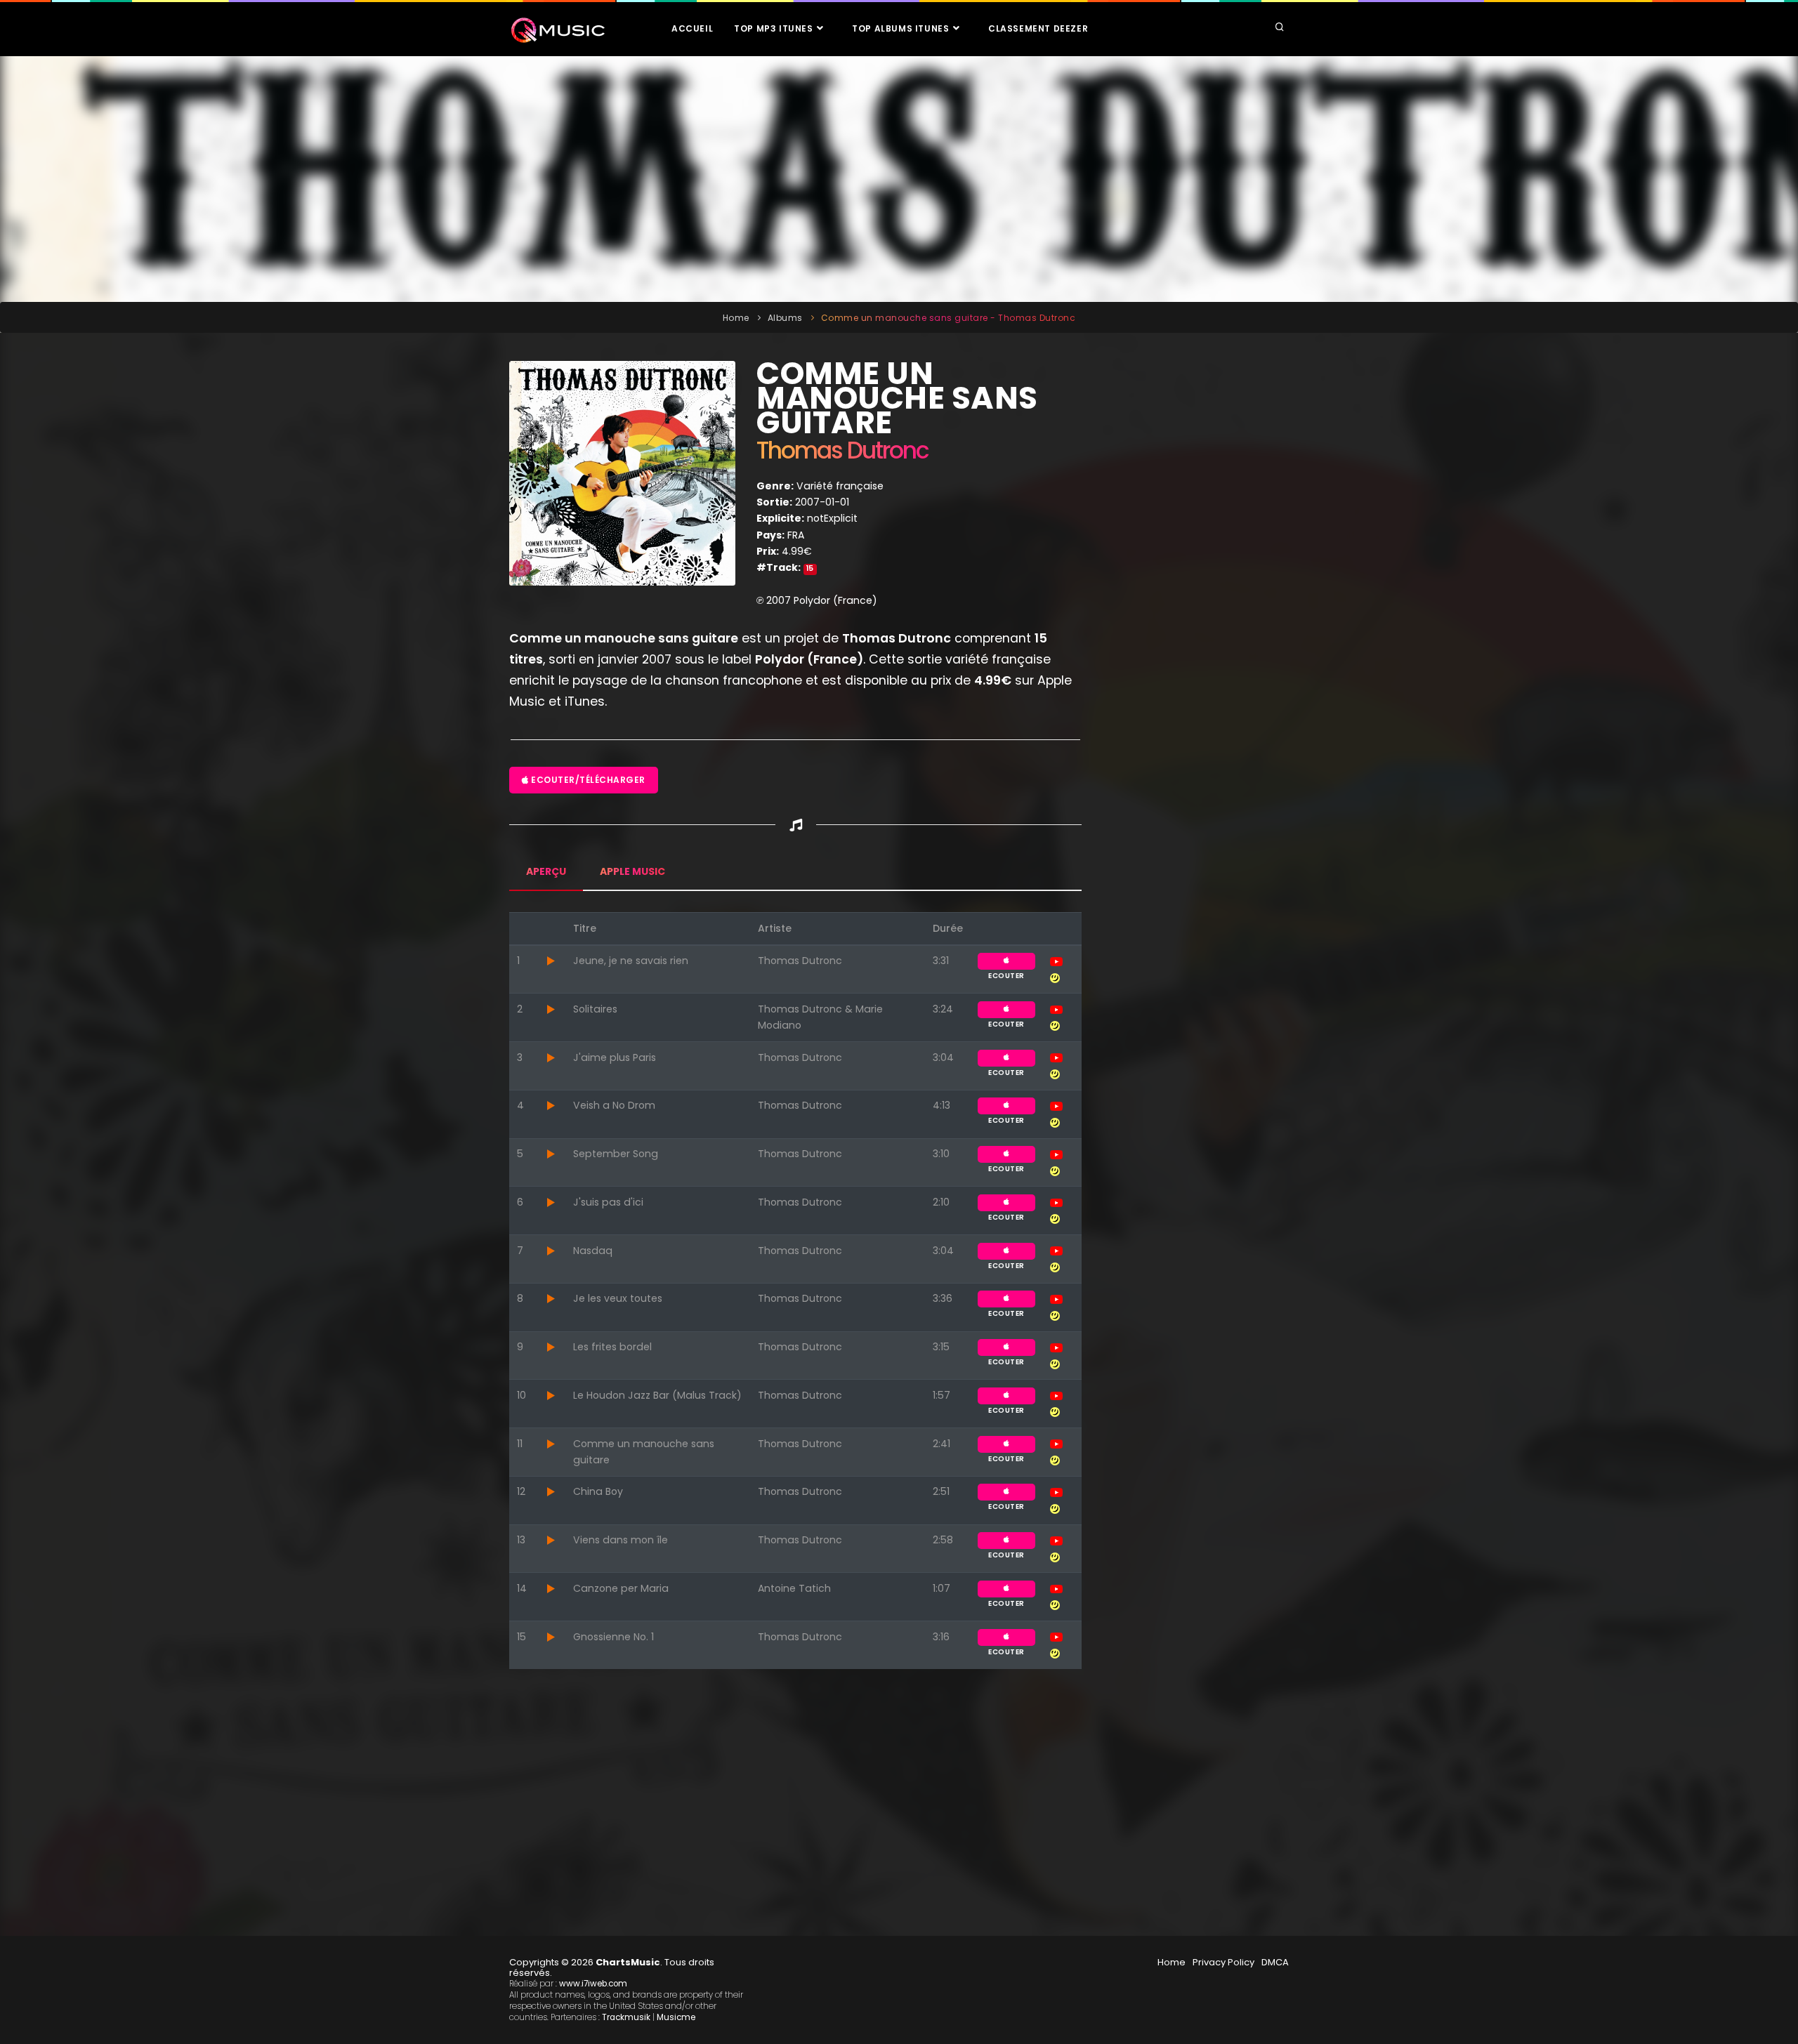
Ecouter (1006, 961)
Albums (785, 318)
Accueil (692, 28)
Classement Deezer (1038, 28)
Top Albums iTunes (902, 28)
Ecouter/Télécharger (587, 780)
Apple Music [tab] (632, 871)
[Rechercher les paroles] (1055, 977)
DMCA (1275, 1962)
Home (736, 318)
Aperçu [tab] (546, 871)
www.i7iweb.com (593, 1984)
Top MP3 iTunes (775, 28)
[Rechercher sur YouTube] (1056, 961)
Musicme (676, 2017)
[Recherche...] (1280, 28)
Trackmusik (626, 2017)
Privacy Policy (1223, 1962)
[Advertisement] (899, 179)
